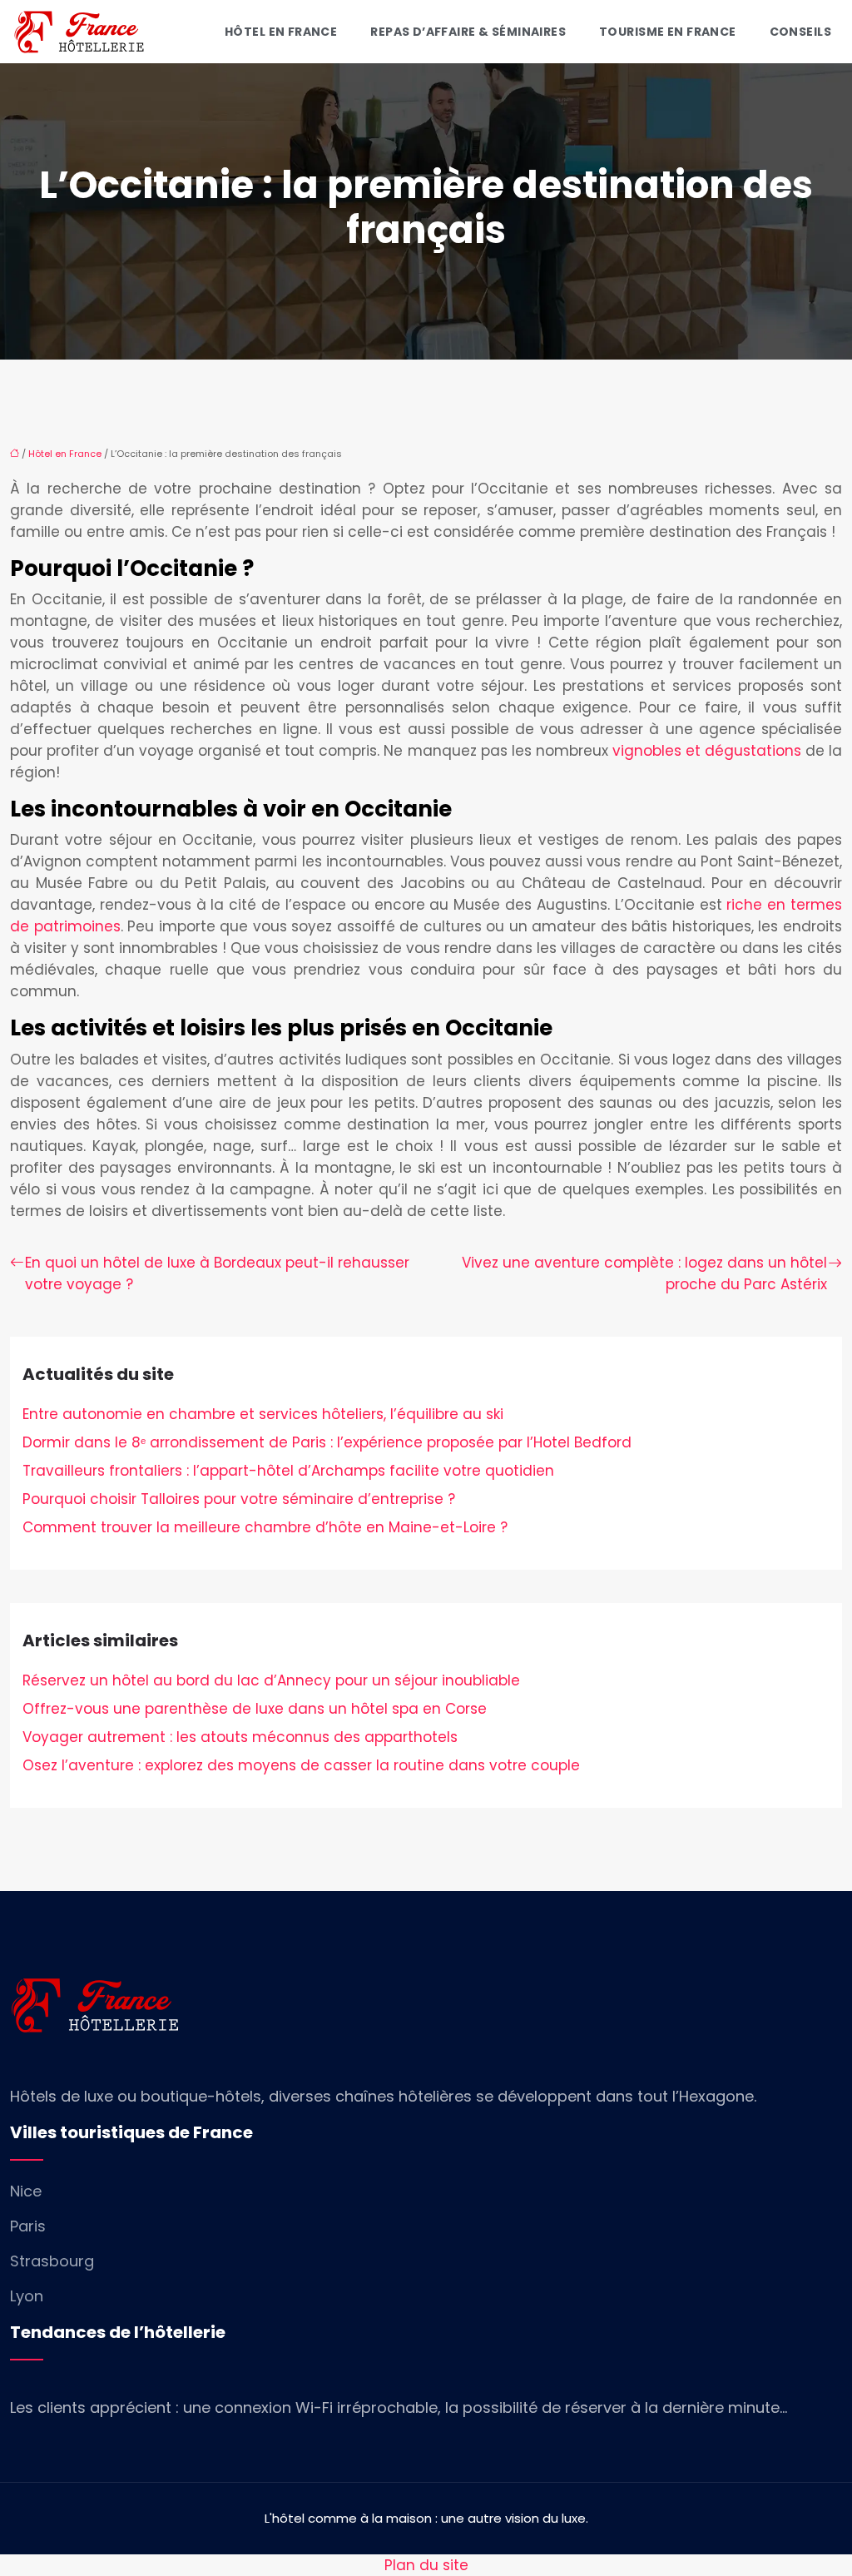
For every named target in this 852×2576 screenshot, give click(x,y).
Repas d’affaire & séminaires (468, 32)
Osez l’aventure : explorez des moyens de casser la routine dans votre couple (301, 1765)
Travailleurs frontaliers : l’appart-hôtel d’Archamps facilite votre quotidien (288, 1471)
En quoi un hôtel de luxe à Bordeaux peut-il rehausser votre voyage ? (217, 1273)
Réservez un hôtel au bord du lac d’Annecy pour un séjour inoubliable (271, 1680)
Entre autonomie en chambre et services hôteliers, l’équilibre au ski (263, 1414)
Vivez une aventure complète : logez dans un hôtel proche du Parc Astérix (644, 1273)
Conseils (800, 32)
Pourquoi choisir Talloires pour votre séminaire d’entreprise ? (239, 1499)
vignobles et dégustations (707, 751)
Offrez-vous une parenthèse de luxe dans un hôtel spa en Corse (255, 1709)
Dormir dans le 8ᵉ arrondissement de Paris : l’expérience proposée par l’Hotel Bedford (327, 1442)
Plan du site (426, 2565)
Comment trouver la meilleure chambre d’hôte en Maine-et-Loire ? (265, 1527)
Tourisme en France (668, 32)
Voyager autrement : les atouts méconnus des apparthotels (240, 1737)
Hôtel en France (281, 32)
